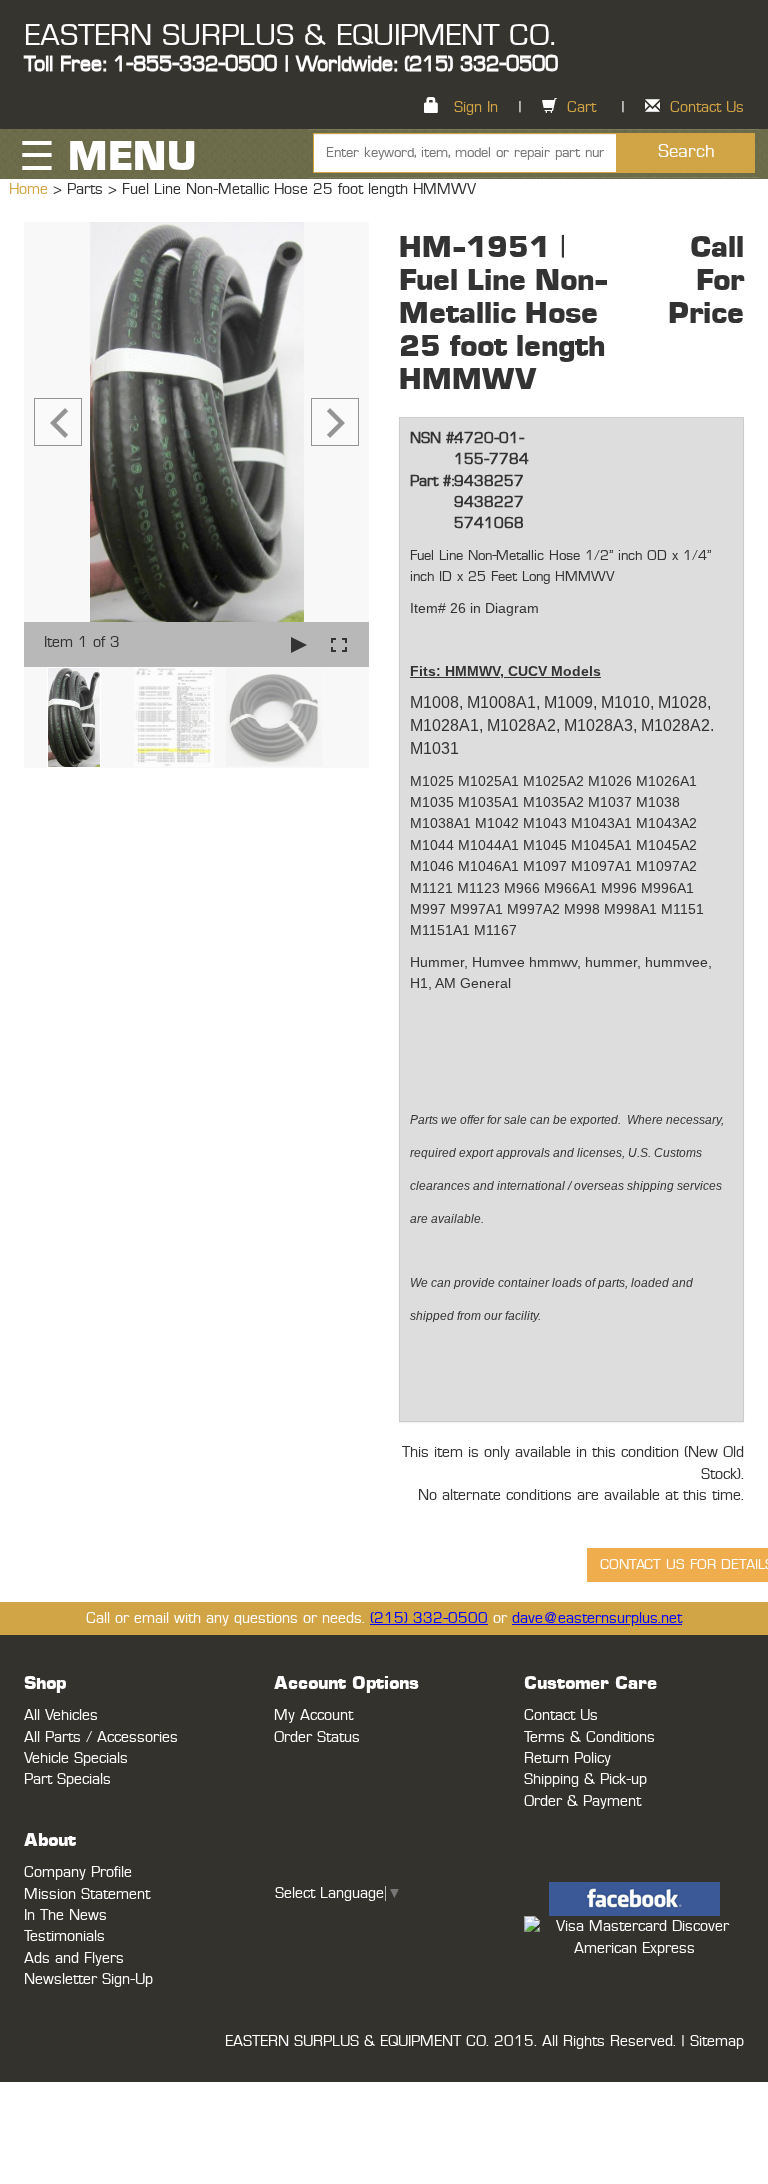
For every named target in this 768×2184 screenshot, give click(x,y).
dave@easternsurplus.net (597, 1618)
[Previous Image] (58, 422)
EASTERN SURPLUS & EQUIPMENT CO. (289, 36)
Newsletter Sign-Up (88, 1979)
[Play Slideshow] (299, 644)
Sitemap (717, 2041)
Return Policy (567, 1758)
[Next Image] (335, 422)
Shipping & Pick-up (585, 1779)
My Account (313, 1715)
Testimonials (64, 1936)
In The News (65, 1915)
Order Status (317, 1737)
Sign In (476, 107)
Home (31, 189)
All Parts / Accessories (101, 1737)
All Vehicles (61, 1715)
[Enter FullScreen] (339, 644)
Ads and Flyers (74, 1958)
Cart (581, 107)
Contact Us (707, 107)
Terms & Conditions (589, 1737)
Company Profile (78, 1872)
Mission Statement (87, 1894)
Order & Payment (582, 1801)
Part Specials (67, 1779)
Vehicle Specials (76, 1758)
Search (686, 152)
